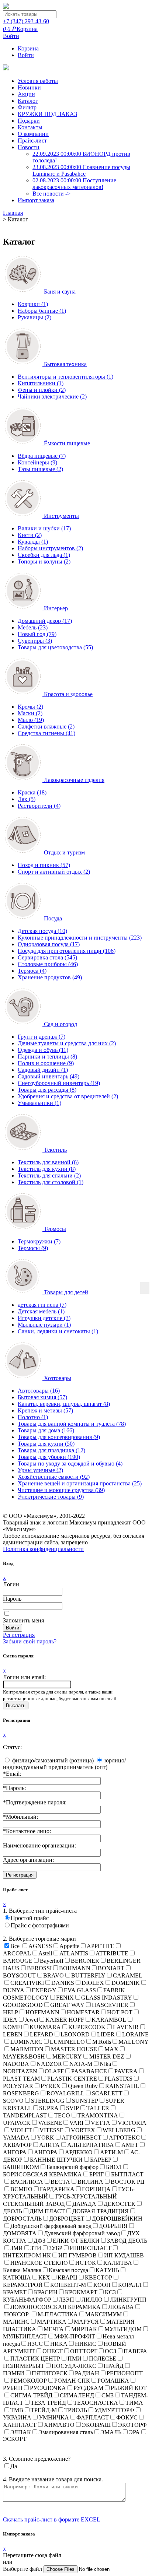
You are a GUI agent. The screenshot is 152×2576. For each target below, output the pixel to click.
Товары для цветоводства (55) (55, 647)
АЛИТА (49, 2145)
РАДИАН (87, 2373)
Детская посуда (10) (42, 931)
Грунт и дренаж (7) (42, 1037)
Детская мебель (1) (41, 1311)
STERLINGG (48, 2101)
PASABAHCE (89, 2071)
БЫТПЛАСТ (127, 2174)
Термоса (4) (32, 971)
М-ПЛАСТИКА (58, 2314)
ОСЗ (110, 2351)
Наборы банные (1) (42, 311)
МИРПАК (84, 2329)
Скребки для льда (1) (44, 555)
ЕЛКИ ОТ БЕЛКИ (76, 2241)
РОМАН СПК (72, 2381)
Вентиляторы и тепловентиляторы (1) (65, 377)
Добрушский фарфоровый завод (51, 2226)
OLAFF (54, 2071)
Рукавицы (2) (34, 317)
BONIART (111, 1968)
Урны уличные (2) (40, 1470)
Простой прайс (30, 1918)
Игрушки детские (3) (44, 1318)
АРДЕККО (79, 2152)
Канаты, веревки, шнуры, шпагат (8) (64, 1404)
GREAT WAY (67, 2005)
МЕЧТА (54, 2329)
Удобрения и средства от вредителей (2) (68, 1096)
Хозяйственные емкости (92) (54, 1477)
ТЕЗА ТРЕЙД (48, 2403)
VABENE (50, 2123)
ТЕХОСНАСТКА (96, 2403)
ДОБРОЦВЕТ (67, 2219)
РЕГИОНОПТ (125, 2373)
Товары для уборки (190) (49, 1457)
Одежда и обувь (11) (43, 1050)
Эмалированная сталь (66, 2432)
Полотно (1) (33, 1417)
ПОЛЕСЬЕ (103, 2359)
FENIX (65, 1998)
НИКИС (86, 2344)
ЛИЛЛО (92, 2300)
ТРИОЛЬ (76, 2410)
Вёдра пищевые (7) (42, 456)
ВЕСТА (60, 2182)
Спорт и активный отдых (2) (54, 872)
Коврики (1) (33, 304)
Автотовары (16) (39, 1391)
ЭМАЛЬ (111, 2432)
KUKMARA (45, 2027)
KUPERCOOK (87, 2027)
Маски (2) (30, 713)
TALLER (98, 2108)
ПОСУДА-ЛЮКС (74, 2366)
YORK (46, 2138)
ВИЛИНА (90, 2182)
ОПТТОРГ (84, 2351)
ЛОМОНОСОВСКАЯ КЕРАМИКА (56, 2307)
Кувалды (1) (33, 542)
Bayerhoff (52, 1961)
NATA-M (81, 2064)
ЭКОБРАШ (96, 2425)
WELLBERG (119, 2130)
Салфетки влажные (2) (46, 727)
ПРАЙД (114, 2366)
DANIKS (63, 1983)
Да (14, 2466)
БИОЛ (114, 2167)
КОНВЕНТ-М (68, 2285)
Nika (105, 2064)
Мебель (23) (33, 627)
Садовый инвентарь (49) (49, 1076)
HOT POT (120, 2012)
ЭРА (134, 2432)
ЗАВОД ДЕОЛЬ (127, 2241)
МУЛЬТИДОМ (123, 2329)
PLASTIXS (118, 2079)
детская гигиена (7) (42, 1305)
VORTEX (83, 2130)
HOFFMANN (42, 2012)
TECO (62, 2115)
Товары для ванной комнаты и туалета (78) (72, 1424)
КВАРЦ (68, 2277)
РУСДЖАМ (88, 2388)
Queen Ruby (83, 2086)
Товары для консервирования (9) (59, 1437)
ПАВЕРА (135, 2351)
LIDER (106, 2034)
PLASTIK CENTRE (72, 2079)
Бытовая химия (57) (42, 1397)
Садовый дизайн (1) (43, 1070)
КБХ (44, 2277)
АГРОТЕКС (124, 2138)
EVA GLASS (80, 1990)
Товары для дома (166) (46, 1430)
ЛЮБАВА (121, 2307)
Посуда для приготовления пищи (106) (67, 951)
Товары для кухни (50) (46, 1444)
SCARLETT (107, 2093)
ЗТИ (36, 2248)
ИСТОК (86, 2263)
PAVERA (126, 2071)
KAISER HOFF (65, 2020)
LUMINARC (26, 2042)
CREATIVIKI (27, 1983)
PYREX (51, 2086)
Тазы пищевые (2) (40, 469)
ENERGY (44, 1990)
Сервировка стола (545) (47, 957)
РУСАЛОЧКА (48, 2388)
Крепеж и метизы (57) (45, 1410)
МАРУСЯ (86, 2322)
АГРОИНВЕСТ (82, 2138)
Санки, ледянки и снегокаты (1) (58, 1331)
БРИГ (96, 2174)
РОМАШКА (113, 2381)
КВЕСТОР (99, 2277)
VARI (76, 2123)
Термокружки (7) (39, 1241)
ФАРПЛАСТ (93, 2417)
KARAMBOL (109, 2020)
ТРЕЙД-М (44, 2410)
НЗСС (35, 2344)
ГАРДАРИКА (57, 2189)
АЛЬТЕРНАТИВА (91, 2145)
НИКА (59, 2344)
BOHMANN (75, 1968)
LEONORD (75, 2034)
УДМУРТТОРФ (114, 2410)
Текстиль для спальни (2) (49, 1175)
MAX (111, 2049)
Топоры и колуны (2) (44, 561)
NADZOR (49, 2064)
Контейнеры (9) (37, 462)
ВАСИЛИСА (27, 2182)
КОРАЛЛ (130, 2285)
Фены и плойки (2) (42, 390)
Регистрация (19, 1635)
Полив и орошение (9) (46, 1063)
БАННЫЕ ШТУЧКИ (56, 2160)
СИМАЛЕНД (77, 2395)
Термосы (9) (33, 1248)
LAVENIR (126, 2027)
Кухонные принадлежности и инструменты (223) (80, 938)
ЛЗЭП (66, 2300)
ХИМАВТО (59, 2425)
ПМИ (75, 2359)
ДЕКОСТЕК (120, 2204)
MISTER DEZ (107, 2056)
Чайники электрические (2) (52, 396)
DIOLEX (93, 1983)
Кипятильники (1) (41, 383)
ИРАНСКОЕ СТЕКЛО (39, 2263)
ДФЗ (39, 2241)
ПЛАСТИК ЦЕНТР (35, 2359)
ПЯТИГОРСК (50, 2373)
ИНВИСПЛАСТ (91, 2248)
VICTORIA (132, 2123)
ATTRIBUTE (112, 1953)
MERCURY (67, 2056)
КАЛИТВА (118, 2263)
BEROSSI (39, 1968)
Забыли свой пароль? (30, 1641)
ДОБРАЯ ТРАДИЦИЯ (101, 2211)
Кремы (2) (30, 707)
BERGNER (85, 1961)
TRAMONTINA (98, 2115)
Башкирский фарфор (72, 2167)
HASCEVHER (110, 2005)
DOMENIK (126, 1983)
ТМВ (17, 2410)
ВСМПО (21, 2189)
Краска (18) (32, 792)
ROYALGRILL (65, 2093)
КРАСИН (46, 2292)
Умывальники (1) (39, 1103)
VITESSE (51, 2130)
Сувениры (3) (35, 641)
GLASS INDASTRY (107, 1998)
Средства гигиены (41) (46, 733)
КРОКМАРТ (81, 2292)
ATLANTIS (74, 1953)
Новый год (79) (37, 634)
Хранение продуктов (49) (50, 977)
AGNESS (40, 1946)
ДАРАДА (84, 2204)
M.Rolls (102, 2042)
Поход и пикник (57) (44, 865)
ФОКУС (127, 2417)
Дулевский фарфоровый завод (82, 2233)
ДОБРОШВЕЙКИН (117, 2219)
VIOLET (21, 2130)
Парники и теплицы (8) (47, 1057)
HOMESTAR (83, 2012)
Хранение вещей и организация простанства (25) (80, 1483)
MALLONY (134, 2042)
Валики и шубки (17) (44, 528)
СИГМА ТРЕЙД (31, 2395)
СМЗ (108, 2395)
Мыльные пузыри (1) (44, 1325)
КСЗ (110, 2292)
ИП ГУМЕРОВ (77, 2255)
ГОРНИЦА (96, 2189)
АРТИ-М (111, 2152)
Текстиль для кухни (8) (47, 1169)
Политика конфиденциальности (43, 1549)
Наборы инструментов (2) (50, 548)
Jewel (31, 2020)
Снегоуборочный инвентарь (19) (59, 1083)
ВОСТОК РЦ (128, 2182)
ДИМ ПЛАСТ (47, 2211)
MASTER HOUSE (74, 2049)
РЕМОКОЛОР (29, 2381)
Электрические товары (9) (51, 1497)
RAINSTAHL (122, 2086)
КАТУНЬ (107, 2270)
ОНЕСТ (53, 2351)
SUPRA (49, 2108)
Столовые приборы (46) (48, 964)
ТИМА (134, 2403)
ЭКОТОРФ (132, 2425)
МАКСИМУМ (103, 2314)
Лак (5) (27, 799)
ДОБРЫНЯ (113, 2226)
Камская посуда (68, 2270)
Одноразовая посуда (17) (49, 944)
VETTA (101, 2123)
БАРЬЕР (101, 2160)
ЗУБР (56, 2248)
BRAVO (53, 1975)
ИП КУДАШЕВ (124, 2255)
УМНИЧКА (54, 2417)
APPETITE (101, 1946)
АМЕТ (130, 2145)
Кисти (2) (30, 535)
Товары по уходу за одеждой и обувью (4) (70, 1464)
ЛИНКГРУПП (128, 2300)
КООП (102, 2285)
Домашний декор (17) (45, 621)
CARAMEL (128, 1975)
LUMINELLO (67, 2042)
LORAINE (135, 2034)
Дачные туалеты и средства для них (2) (67, 1043)
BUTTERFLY (88, 1975)
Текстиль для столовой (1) (51, 1182)
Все (15, 1946)
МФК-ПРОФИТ (75, 2336)
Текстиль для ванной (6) (48, 1162)
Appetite (69, 1946)
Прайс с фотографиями (40, 1925)
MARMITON (27, 2049)
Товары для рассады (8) (47, 1090)
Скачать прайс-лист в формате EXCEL (52, 2519)
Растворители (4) (39, 806)
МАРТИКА (52, 2322)
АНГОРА (46, 2152)
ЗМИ (17, 2248)
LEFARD (42, 2034)
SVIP (72, 2108)
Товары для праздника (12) (51, 1450)
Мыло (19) (31, 720)
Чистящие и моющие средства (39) (61, 1490)
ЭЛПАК (21, 2432)
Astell (45, 1953)
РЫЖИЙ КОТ (129, 2388)
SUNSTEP (85, 2101)
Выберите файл (23, 2569)
